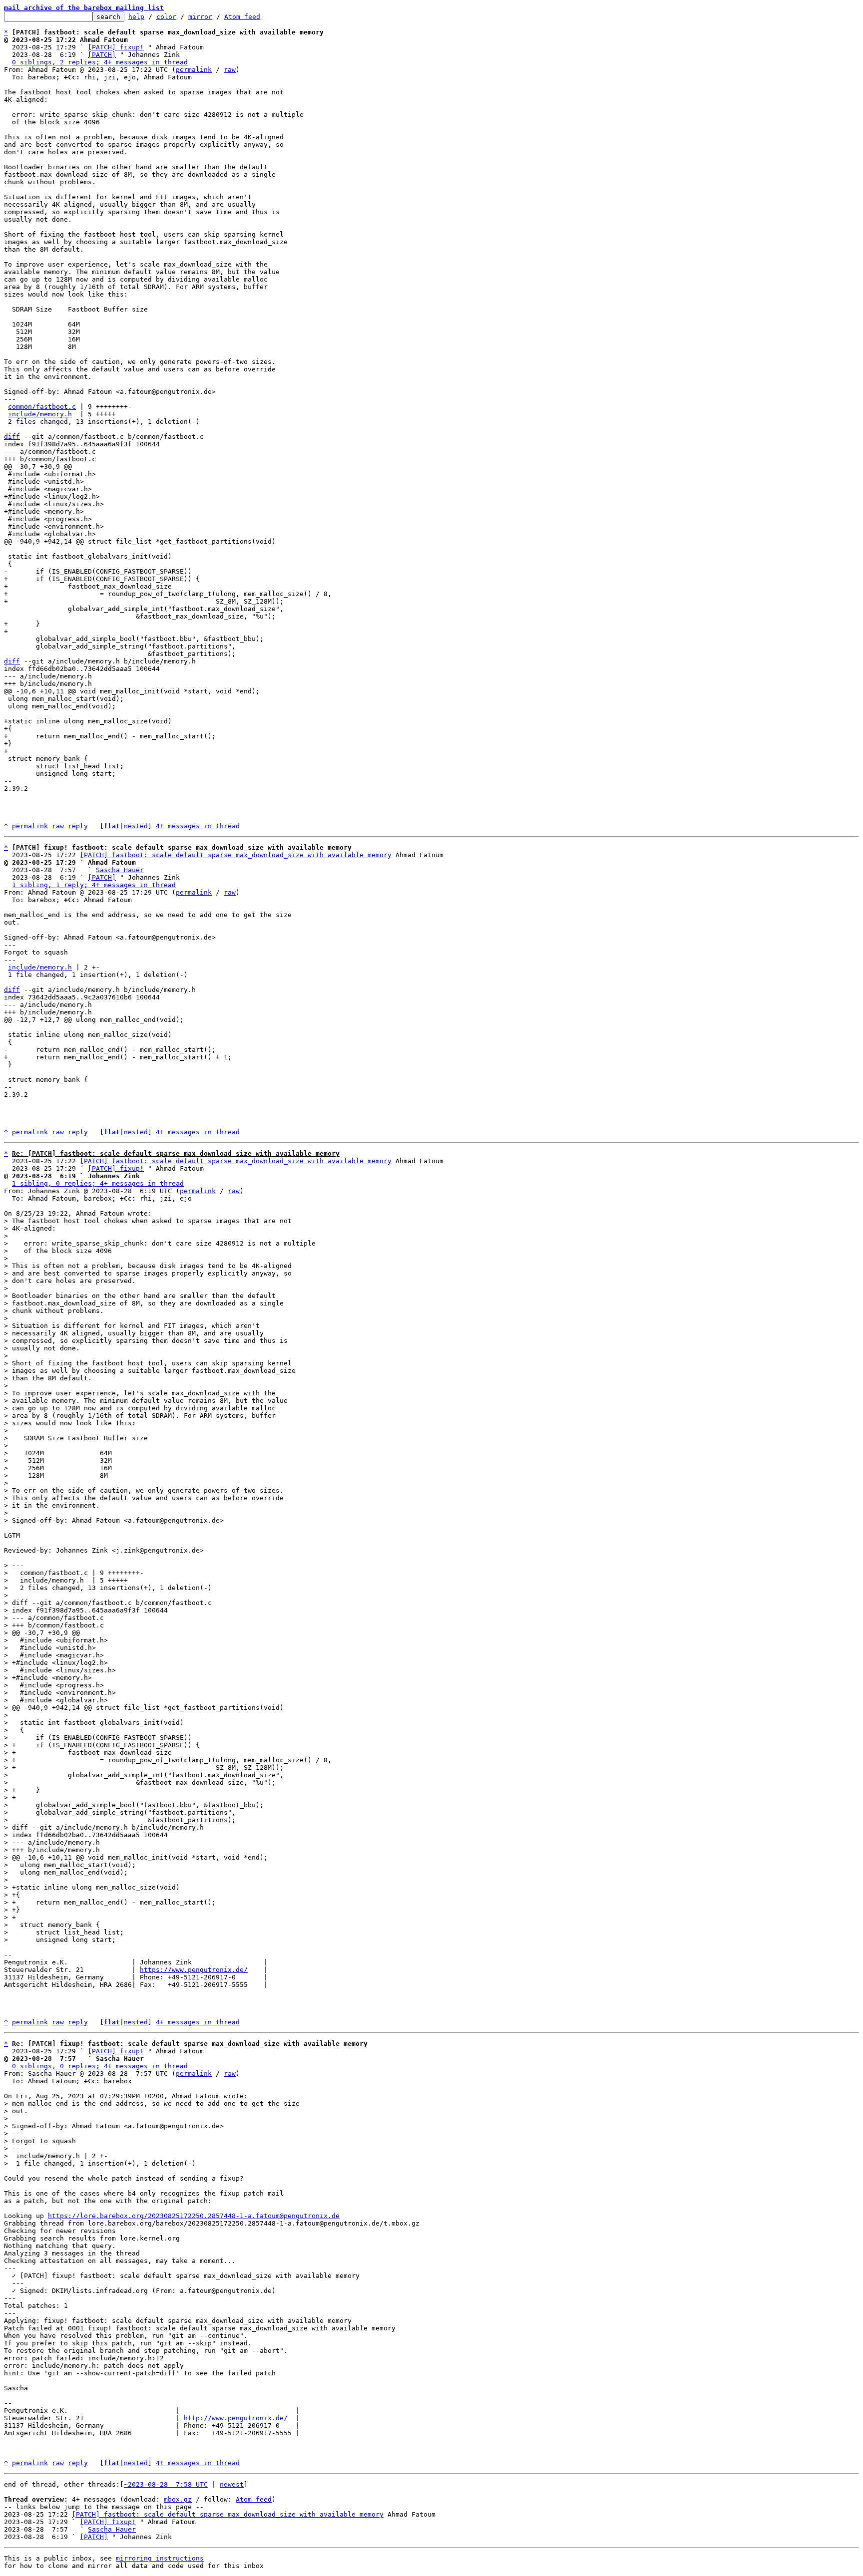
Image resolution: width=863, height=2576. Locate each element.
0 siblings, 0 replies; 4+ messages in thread (100, 2066)
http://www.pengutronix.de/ (236, 2418)
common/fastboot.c (42, 407)
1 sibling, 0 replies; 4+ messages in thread (98, 1183)
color (166, 17)
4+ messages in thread (198, 826)
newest (232, 2484)
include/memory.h (40, 414)
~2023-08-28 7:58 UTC (166, 2484)
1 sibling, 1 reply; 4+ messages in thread (94, 885)
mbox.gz (178, 2499)
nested (136, 826)
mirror (200, 17)
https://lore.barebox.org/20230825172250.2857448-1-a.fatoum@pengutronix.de (194, 2216)
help (136, 17)
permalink (194, 70)
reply (78, 826)
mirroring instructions (160, 2558)
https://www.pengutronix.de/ (194, 1970)
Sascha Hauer (120, 870)
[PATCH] (102, 55)
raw (230, 70)
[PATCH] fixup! (116, 47)
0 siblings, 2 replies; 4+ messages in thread (100, 62)
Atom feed (242, 17)
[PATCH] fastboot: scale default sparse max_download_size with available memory (236, 855)
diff (12, 437)
